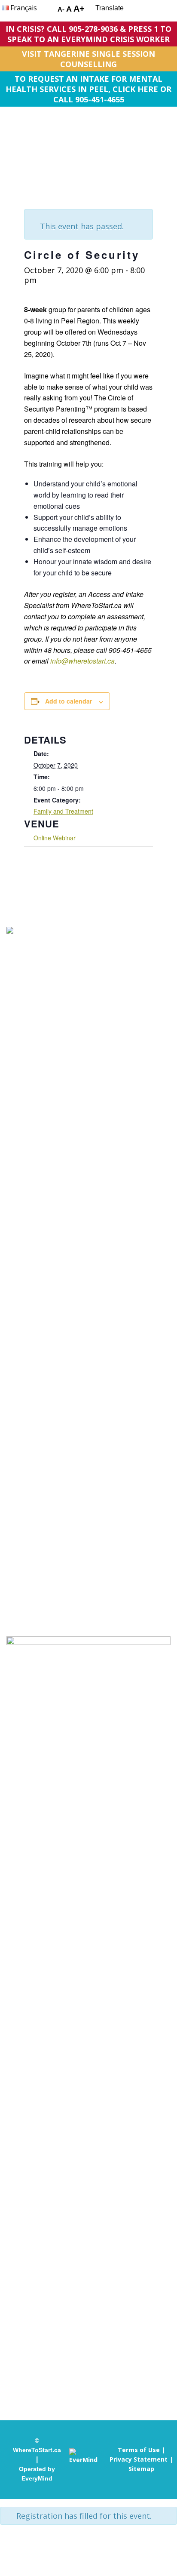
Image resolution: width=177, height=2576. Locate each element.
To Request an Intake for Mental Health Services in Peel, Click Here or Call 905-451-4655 (88, 89)
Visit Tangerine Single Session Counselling (88, 59)
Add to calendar (69, 701)
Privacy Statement (139, 2459)
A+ (79, 9)
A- (61, 9)
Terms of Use (139, 2450)
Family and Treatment (63, 811)
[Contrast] (45, 10)
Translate (110, 8)
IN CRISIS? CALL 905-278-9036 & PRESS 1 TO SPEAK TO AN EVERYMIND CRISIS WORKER (88, 34)
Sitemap (141, 2469)
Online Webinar (55, 838)
